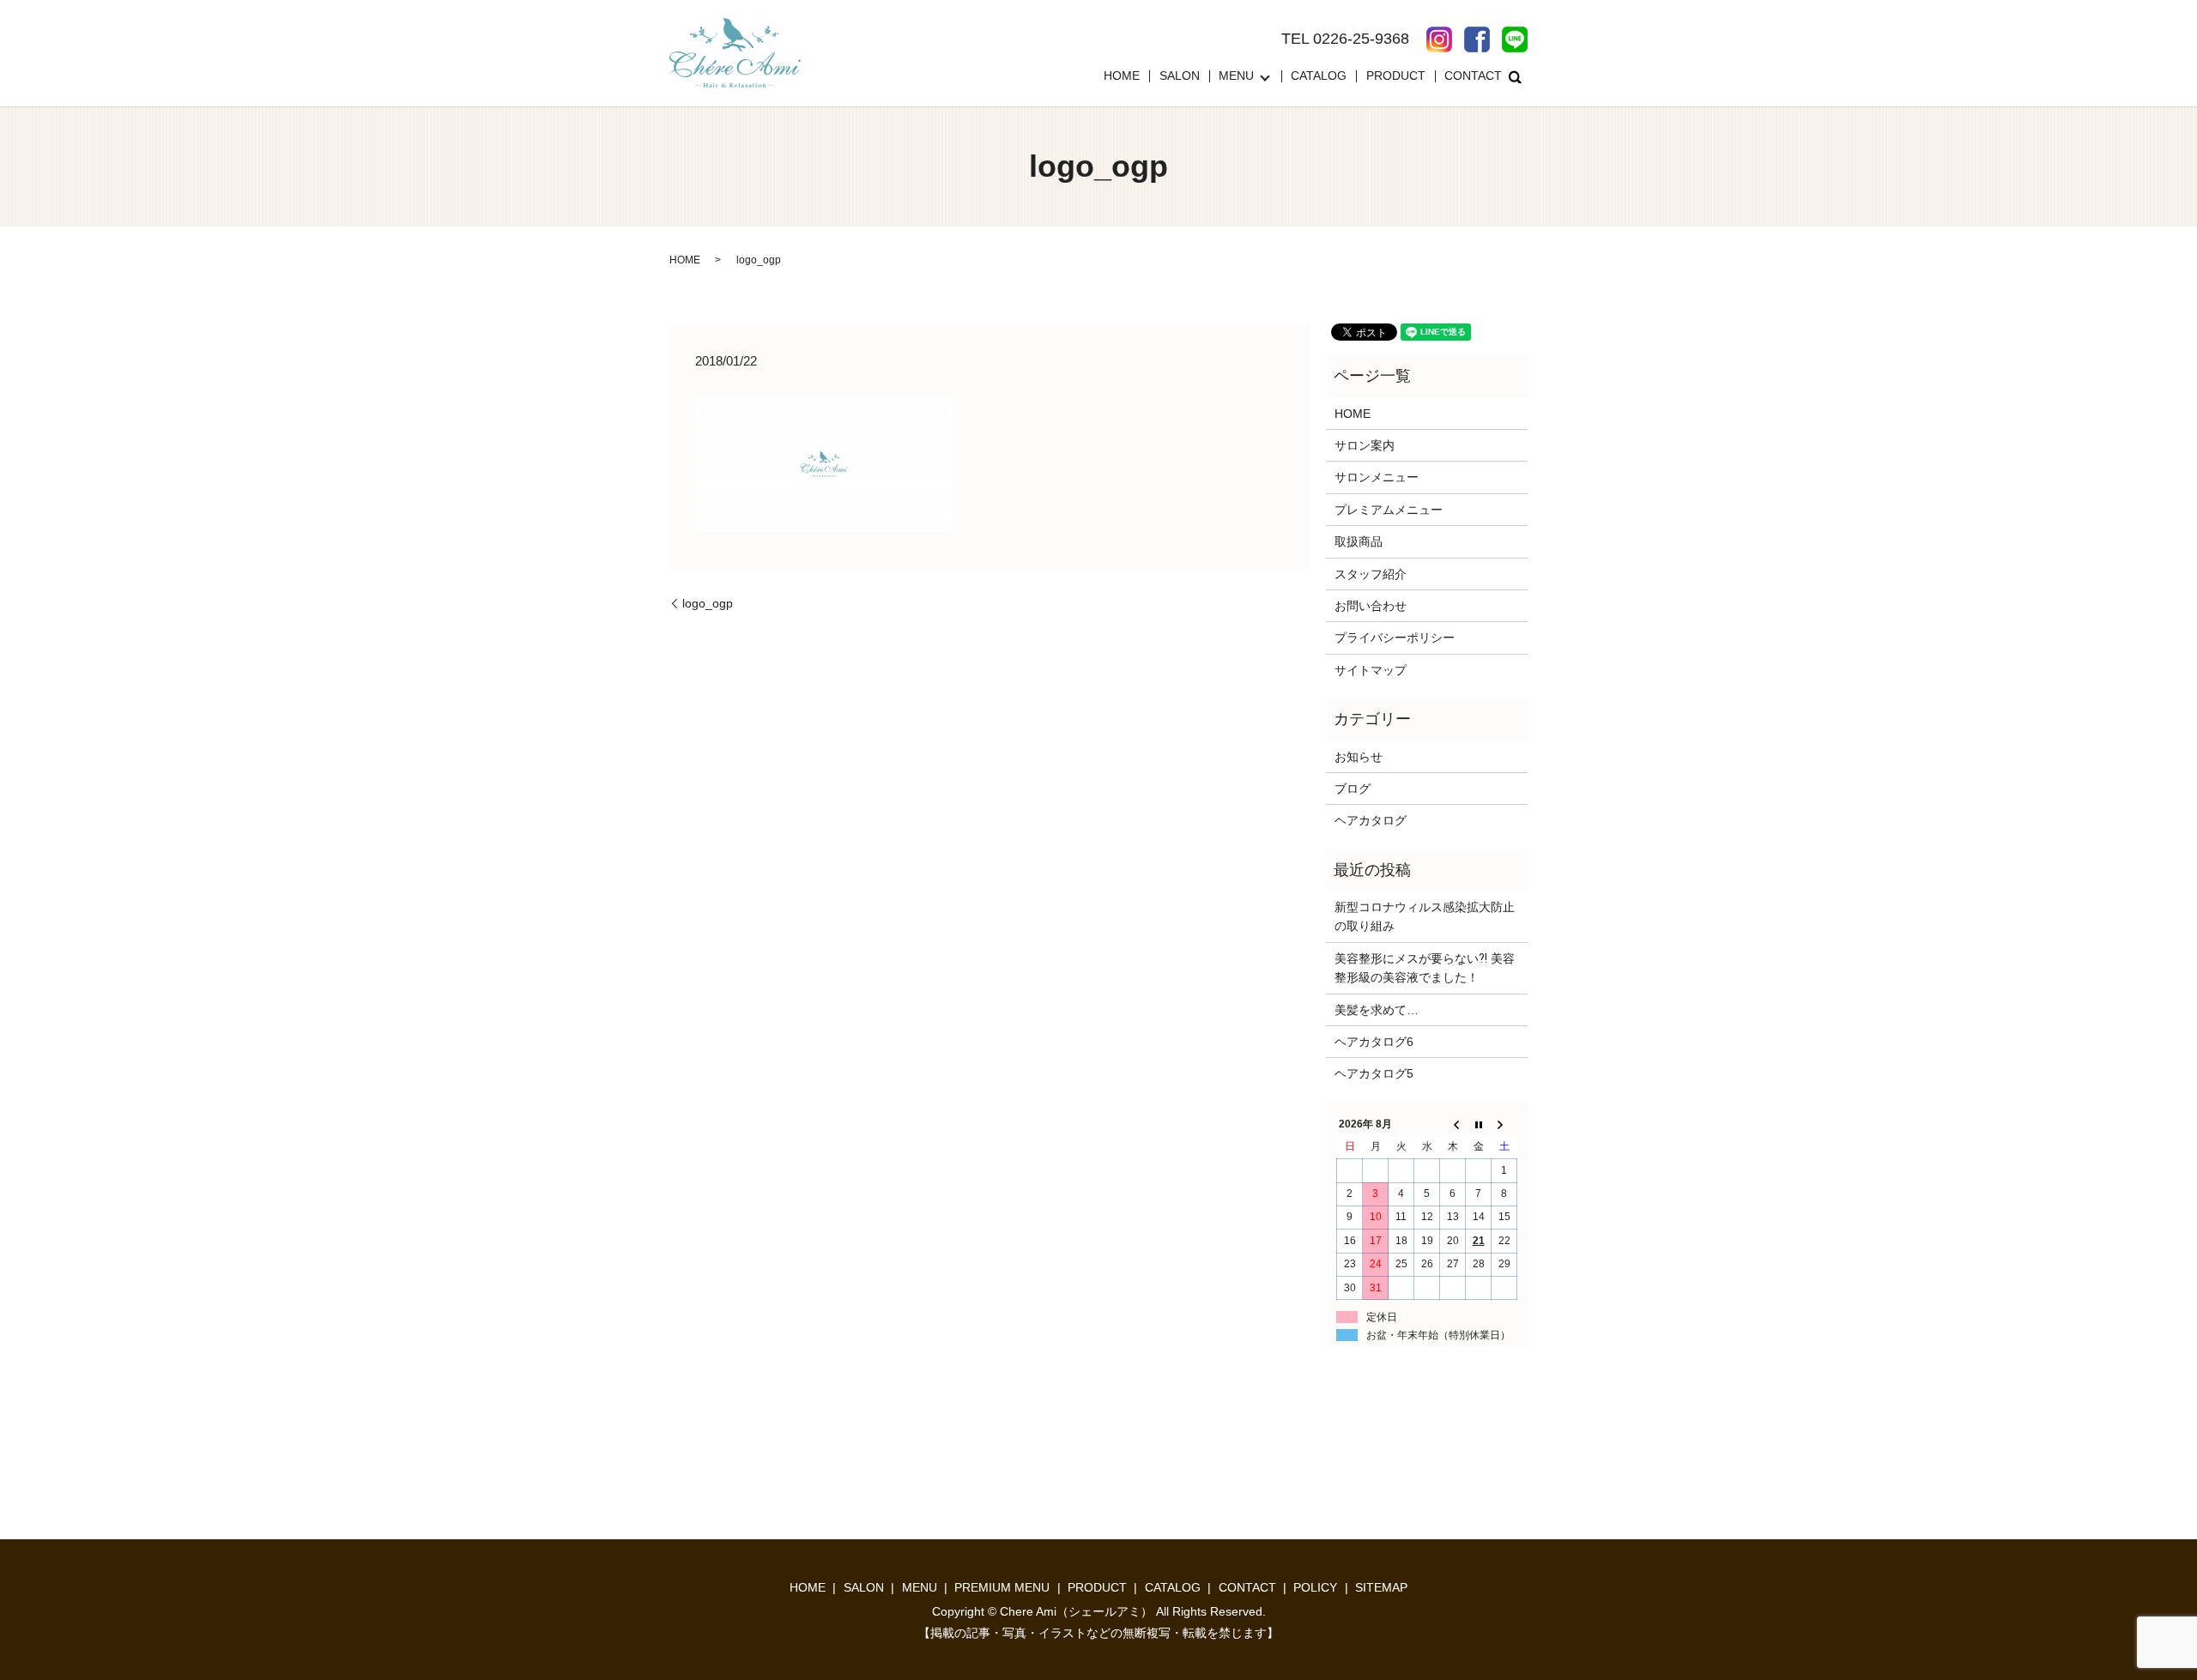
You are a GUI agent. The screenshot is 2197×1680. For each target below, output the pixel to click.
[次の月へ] (1504, 1124)
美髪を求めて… (1377, 1010)
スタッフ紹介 (1371, 574)
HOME (1122, 76)
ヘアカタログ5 (1374, 1073)
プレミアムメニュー (1389, 510)
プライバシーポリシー (1395, 638)
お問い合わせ (1371, 606)
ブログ (1353, 789)
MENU (1236, 76)
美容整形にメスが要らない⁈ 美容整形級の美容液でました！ (1425, 968)
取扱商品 (1359, 541)
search (1515, 76)
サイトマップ (1371, 670)
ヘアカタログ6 (1374, 1042)
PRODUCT (1396, 76)
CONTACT (1473, 76)
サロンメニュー (1377, 477)
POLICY (1315, 1587)
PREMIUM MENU (1002, 1587)
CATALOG (1319, 76)
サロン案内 (1365, 445)
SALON (1180, 76)
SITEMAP (1381, 1587)
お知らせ (1359, 757)
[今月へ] (1479, 1124)
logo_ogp (708, 603)
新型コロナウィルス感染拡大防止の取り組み (1425, 916)
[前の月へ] (1453, 1124)
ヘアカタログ (1371, 820)
